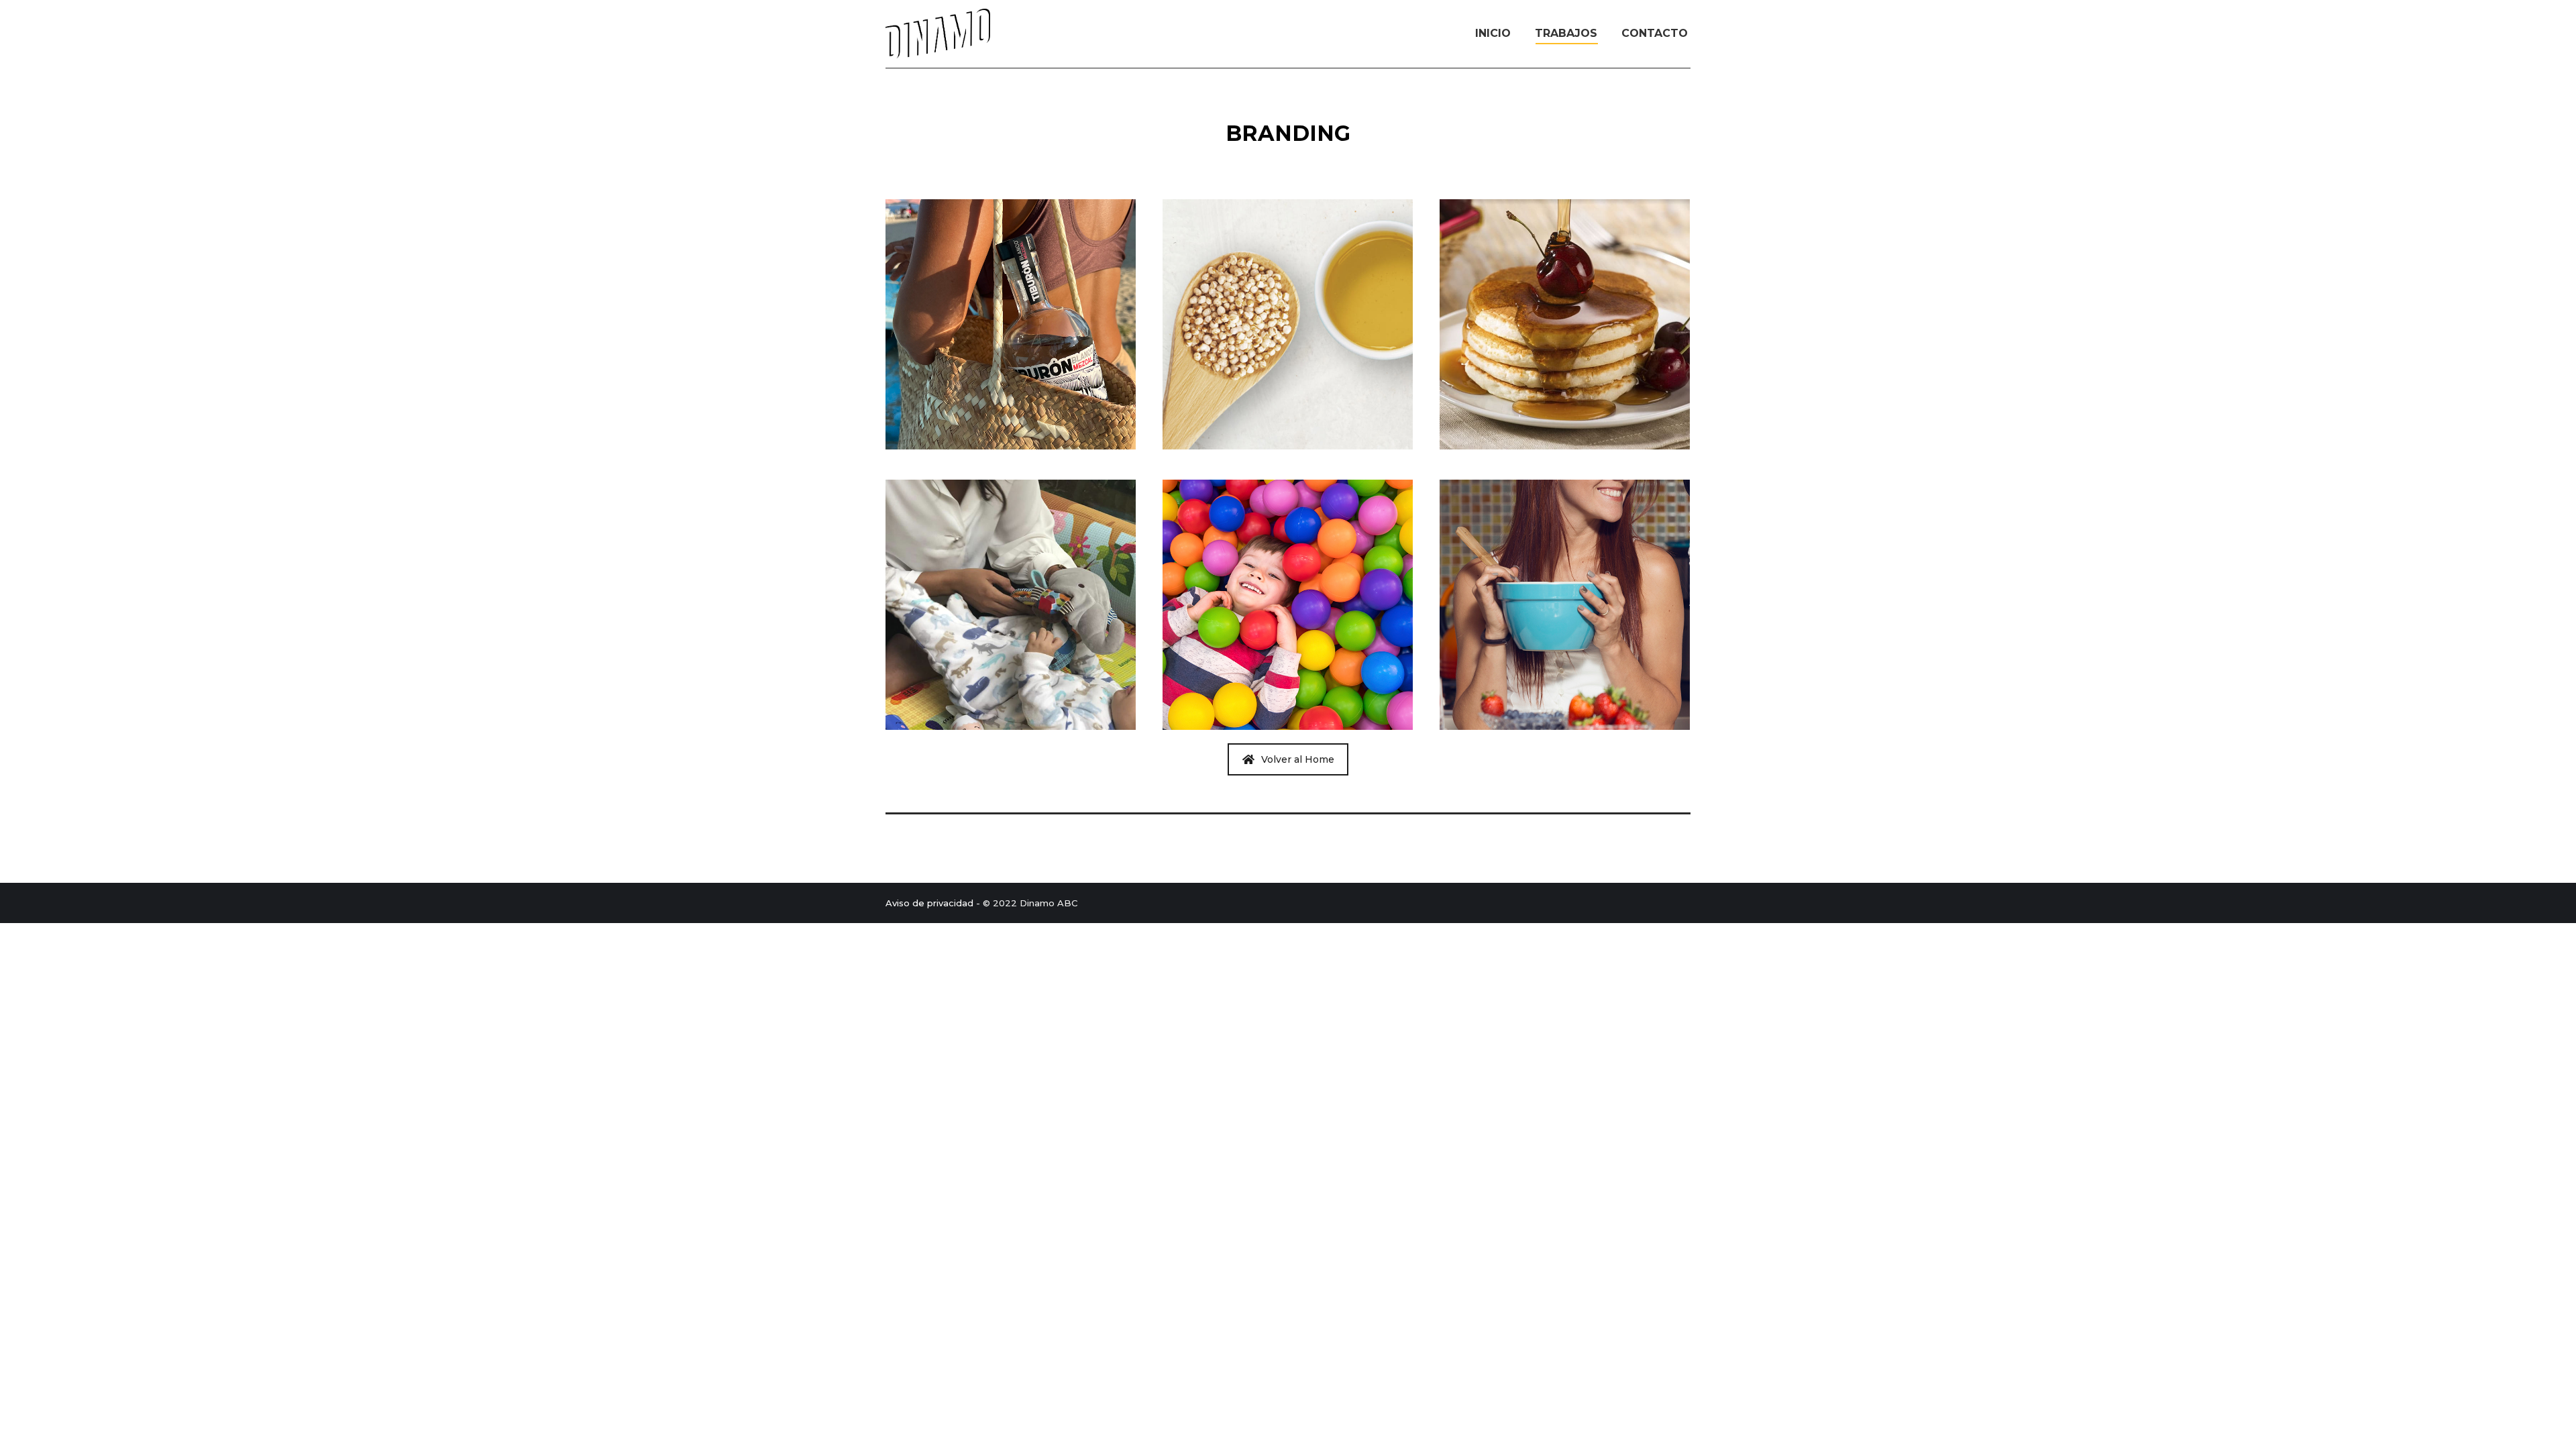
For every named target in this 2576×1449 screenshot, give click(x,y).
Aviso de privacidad (929, 903)
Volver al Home (1298, 759)
